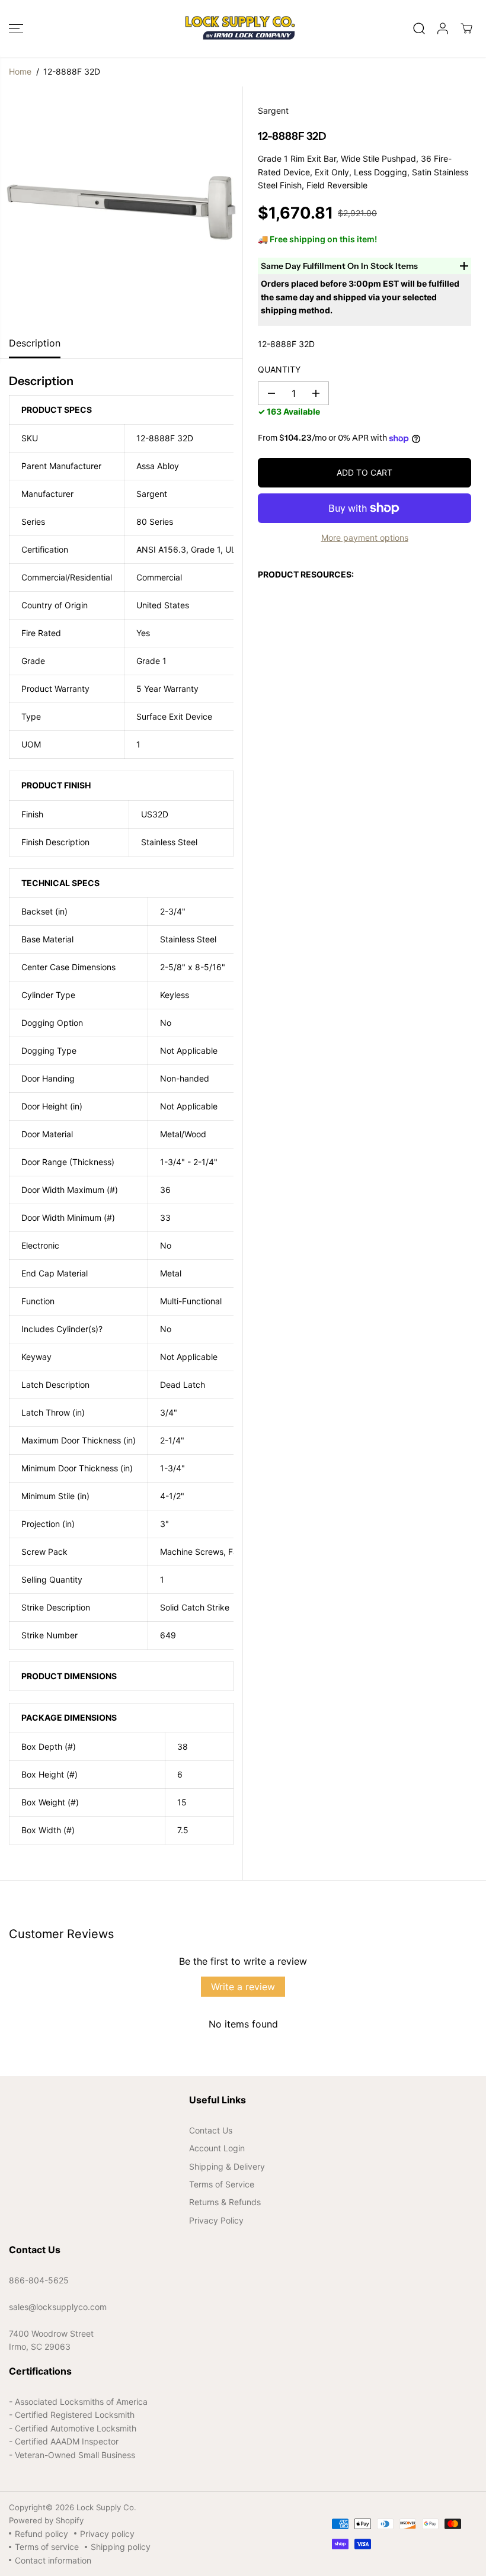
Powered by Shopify (46, 2520)
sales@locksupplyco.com (58, 2307)
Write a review (243, 1987)
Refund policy (41, 2534)
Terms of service (47, 2547)
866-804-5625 (39, 2280)
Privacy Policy (216, 2220)
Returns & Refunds (225, 2202)
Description (35, 343)
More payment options (365, 538)
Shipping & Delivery (227, 2166)
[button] (16, 28)
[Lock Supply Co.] (240, 28)
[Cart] (466, 28)
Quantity (279, 369)
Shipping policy (121, 2547)
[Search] (419, 28)
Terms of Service (222, 2184)
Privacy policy (107, 2534)
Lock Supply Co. (106, 2507)
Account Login (217, 2148)
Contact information (53, 2560)
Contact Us (211, 2130)
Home (20, 71)
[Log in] (443, 28)
